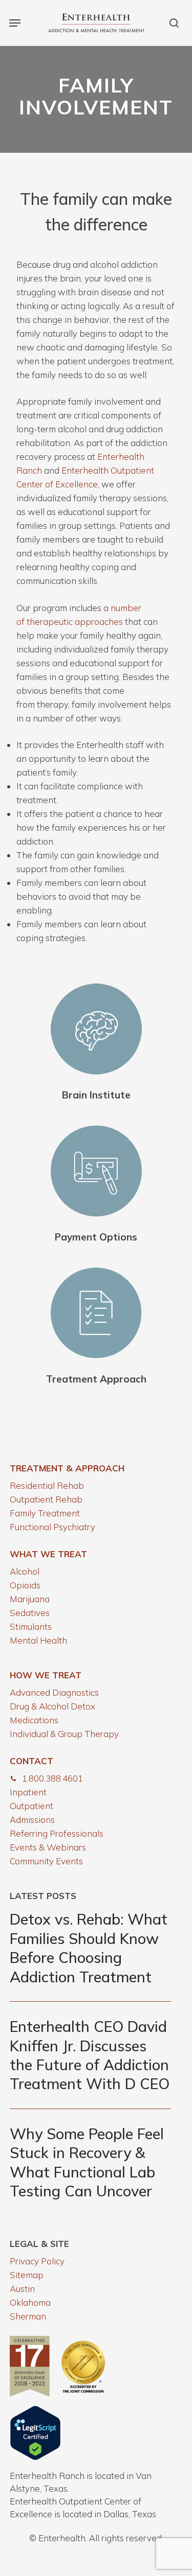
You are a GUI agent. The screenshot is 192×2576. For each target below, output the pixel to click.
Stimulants (31, 1626)
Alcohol (25, 1571)
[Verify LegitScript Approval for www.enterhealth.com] (35, 2457)
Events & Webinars (48, 1847)
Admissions (32, 1820)
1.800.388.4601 (52, 1778)
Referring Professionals (57, 1833)
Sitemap (27, 2275)
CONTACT (31, 1761)
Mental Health (38, 1640)
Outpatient (31, 1806)
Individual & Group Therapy (64, 1734)
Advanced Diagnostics (54, 1692)
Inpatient (28, 1792)
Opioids (25, 1585)
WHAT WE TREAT (48, 1554)
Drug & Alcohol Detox (52, 1706)
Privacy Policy (37, 2261)
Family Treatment (45, 1513)
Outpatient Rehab (46, 1499)
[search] (172, 23)
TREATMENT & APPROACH (67, 1468)
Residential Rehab (47, 1485)
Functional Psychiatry (52, 1527)
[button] (15, 23)
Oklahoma (30, 2302)
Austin (22, 2289)
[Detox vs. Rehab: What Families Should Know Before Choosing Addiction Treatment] (90, 1948)
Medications (34, 1720)
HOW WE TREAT (46, 1675)
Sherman (28, 2316)
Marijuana (30, 1599)
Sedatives (30, 1613)
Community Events (46, 1861)
